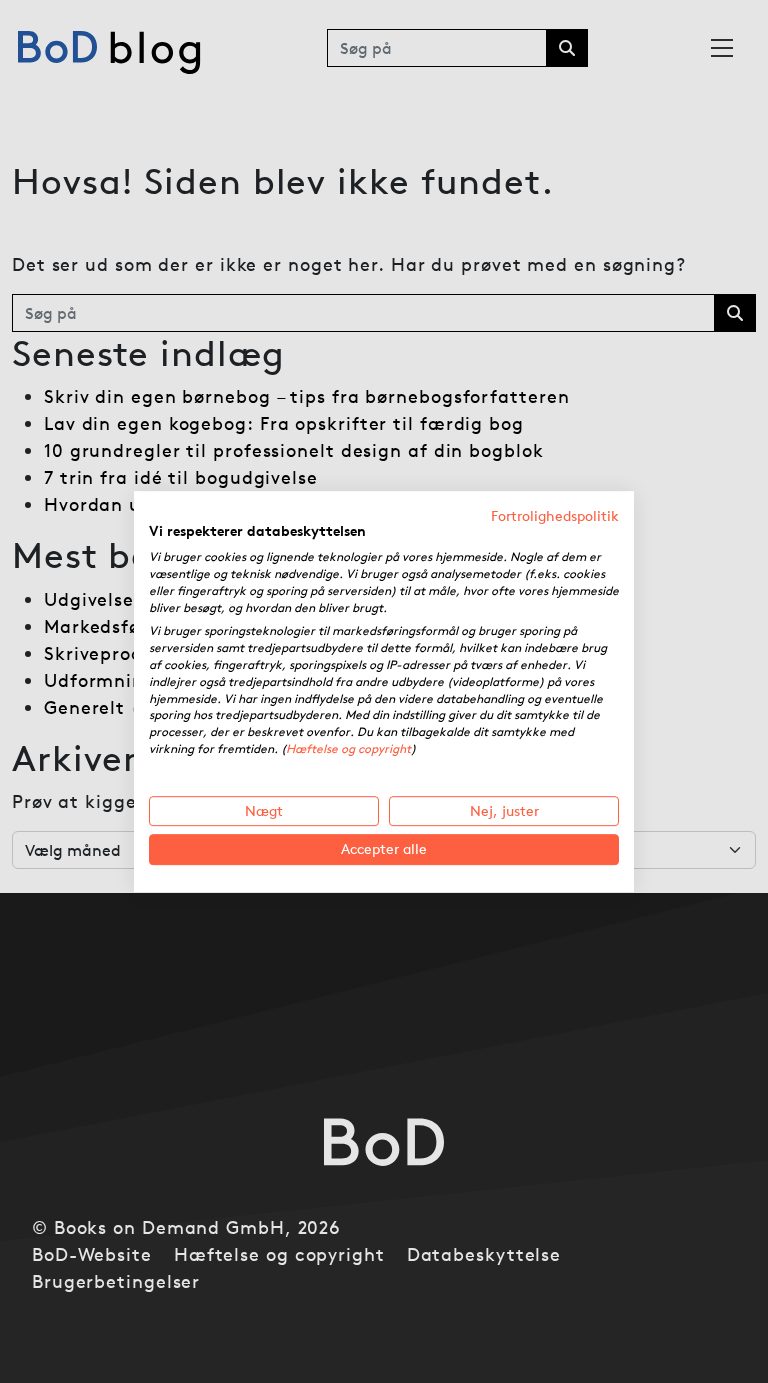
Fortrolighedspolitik (555, 516)
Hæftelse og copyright (348, 748)
